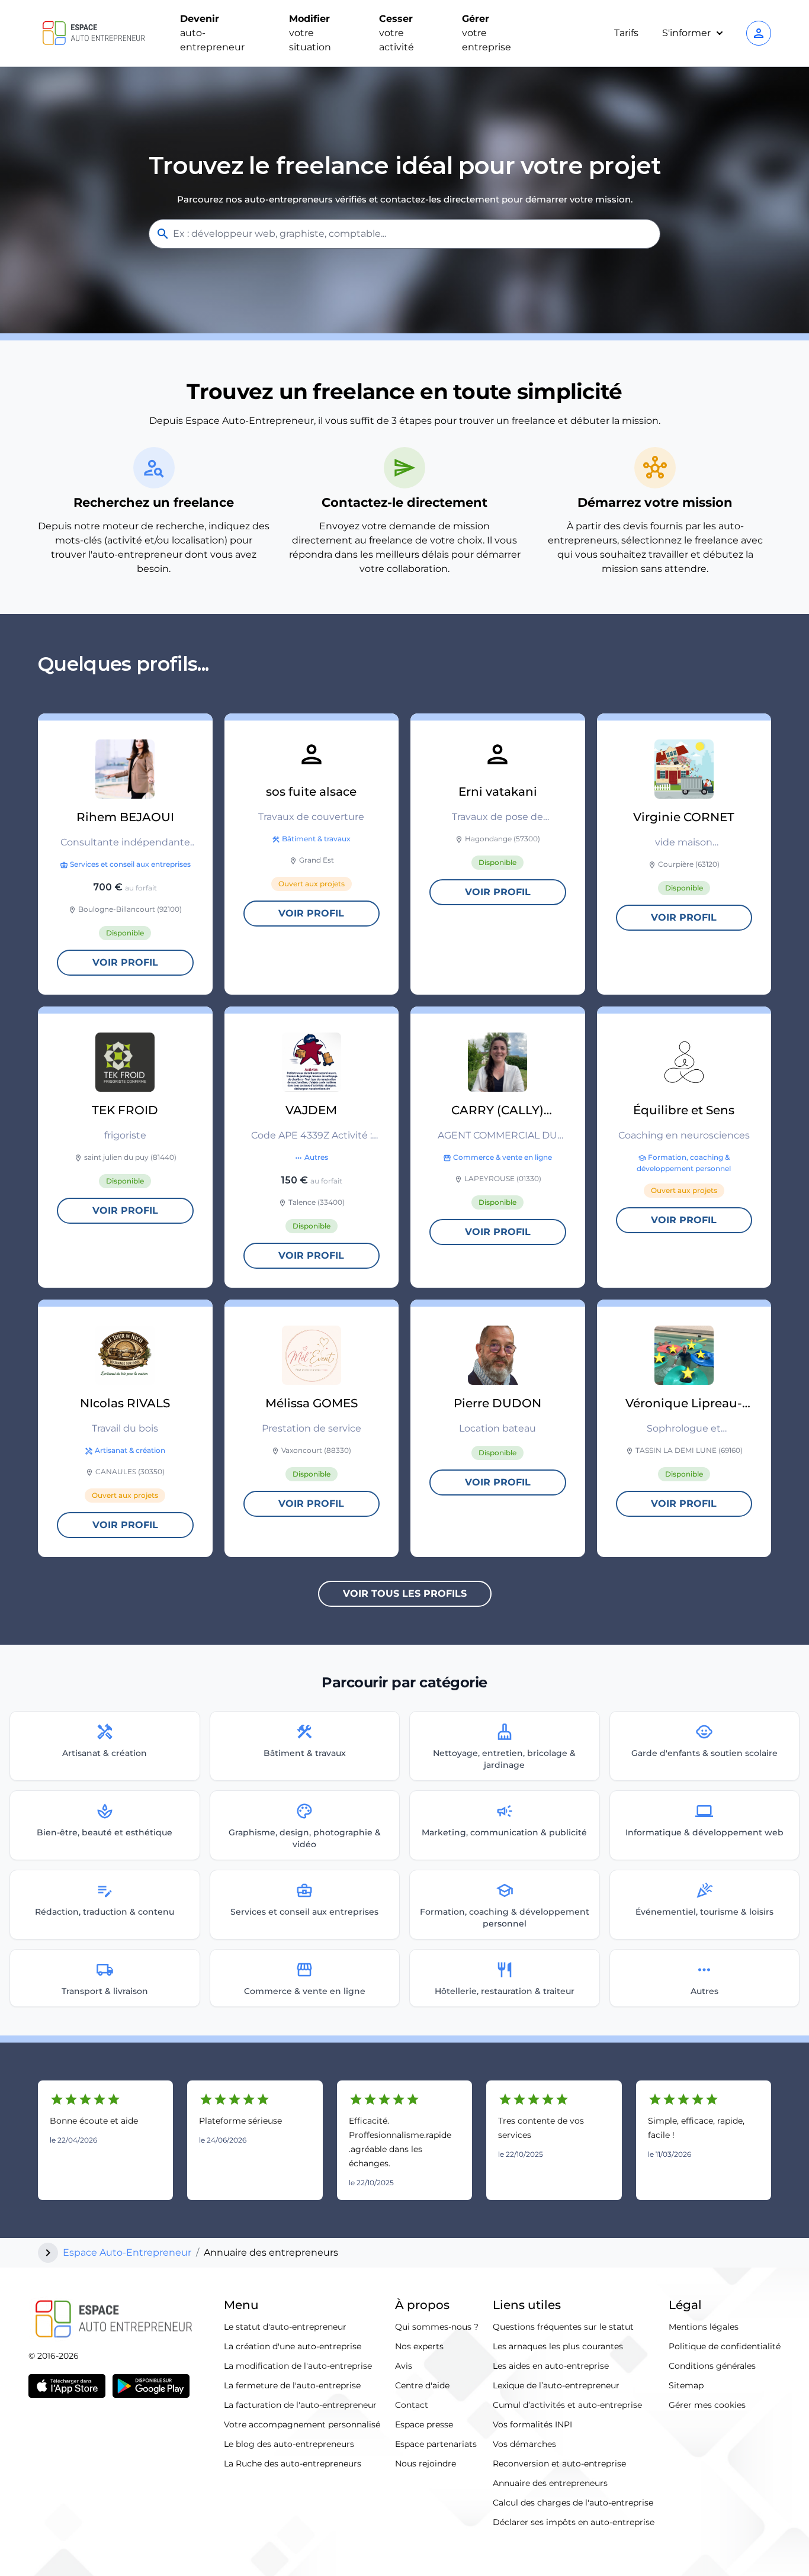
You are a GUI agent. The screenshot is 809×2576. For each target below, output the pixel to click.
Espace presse (424, 2424)
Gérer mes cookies (707, 2405)
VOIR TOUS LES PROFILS (405, 1593)
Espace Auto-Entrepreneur (127, 2252)
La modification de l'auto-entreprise (298, 2366)
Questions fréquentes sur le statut (563, 2327)
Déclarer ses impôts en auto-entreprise (574, 2522)
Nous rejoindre (426, 2464)
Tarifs (626, 33)
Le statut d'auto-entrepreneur (285, 2327)
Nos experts (419, 2346)
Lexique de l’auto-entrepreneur (556, 2385)
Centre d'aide (422, 2385)
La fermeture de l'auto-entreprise (292, 2385)
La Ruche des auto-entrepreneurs (293, 2464)
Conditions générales (712, 2366)
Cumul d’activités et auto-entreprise (567, 2405)
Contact (412, 2405)
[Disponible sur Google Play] (151, 2386)
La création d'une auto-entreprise (293, 2346)
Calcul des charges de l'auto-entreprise (573, 2503)
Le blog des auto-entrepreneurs (289, 2444)
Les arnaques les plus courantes (558, 2346)
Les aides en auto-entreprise (551, 2366)
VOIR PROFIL (125, 962)
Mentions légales (704, 2327)
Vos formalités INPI (532, 2424)
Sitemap (686, 2385)
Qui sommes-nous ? (437, 2327)
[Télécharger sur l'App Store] (67, 2386)
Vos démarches (524, 2444)
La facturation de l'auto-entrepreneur (300, 2405)
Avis (404, 2366)
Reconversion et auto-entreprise (559, 2464)
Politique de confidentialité (725, 2346)
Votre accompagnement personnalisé (302, 2424)
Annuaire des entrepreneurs (550, 2483)
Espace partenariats (436, 2444)
